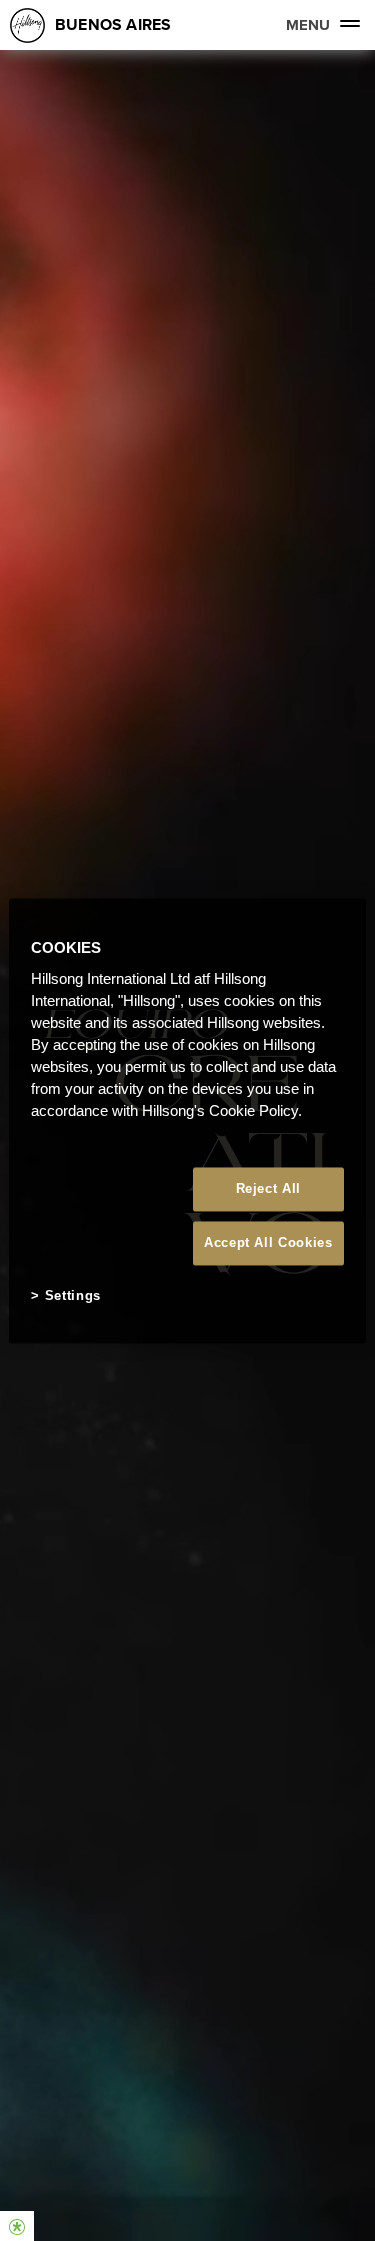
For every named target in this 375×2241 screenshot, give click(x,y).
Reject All (269, 1188)
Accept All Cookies (268, 1243)
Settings (73, 1296)
